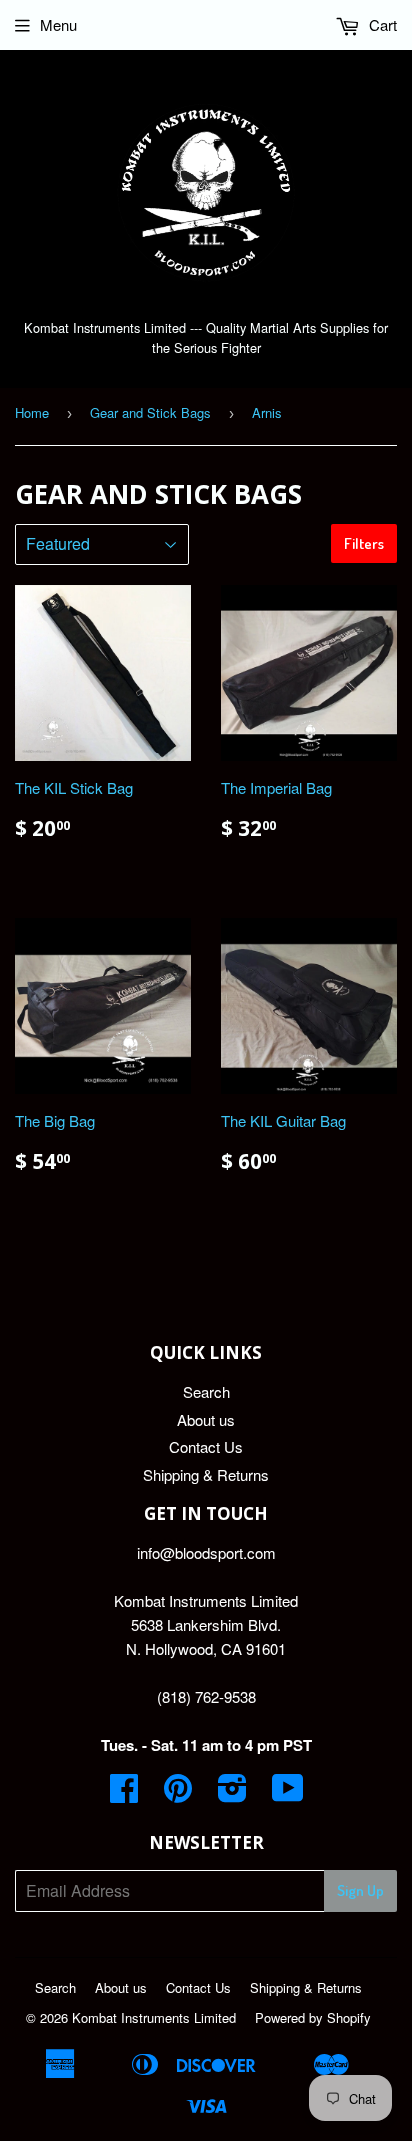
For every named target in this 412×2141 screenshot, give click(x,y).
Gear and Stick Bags (150, 412)
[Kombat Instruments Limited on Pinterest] (178, 1793)
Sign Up (360, 1890)
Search (206, 1391)
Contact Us (206, 1446)
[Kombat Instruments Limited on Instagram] (232, 1793)
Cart (381, 24)
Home (32, 412)
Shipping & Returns (206, 1474)
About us (206, 1419)
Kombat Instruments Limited (154, 2017)
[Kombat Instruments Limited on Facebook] (124, 1793)
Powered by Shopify (313, 2017)
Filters (364, 543)
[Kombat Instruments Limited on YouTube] (288, 1793)
